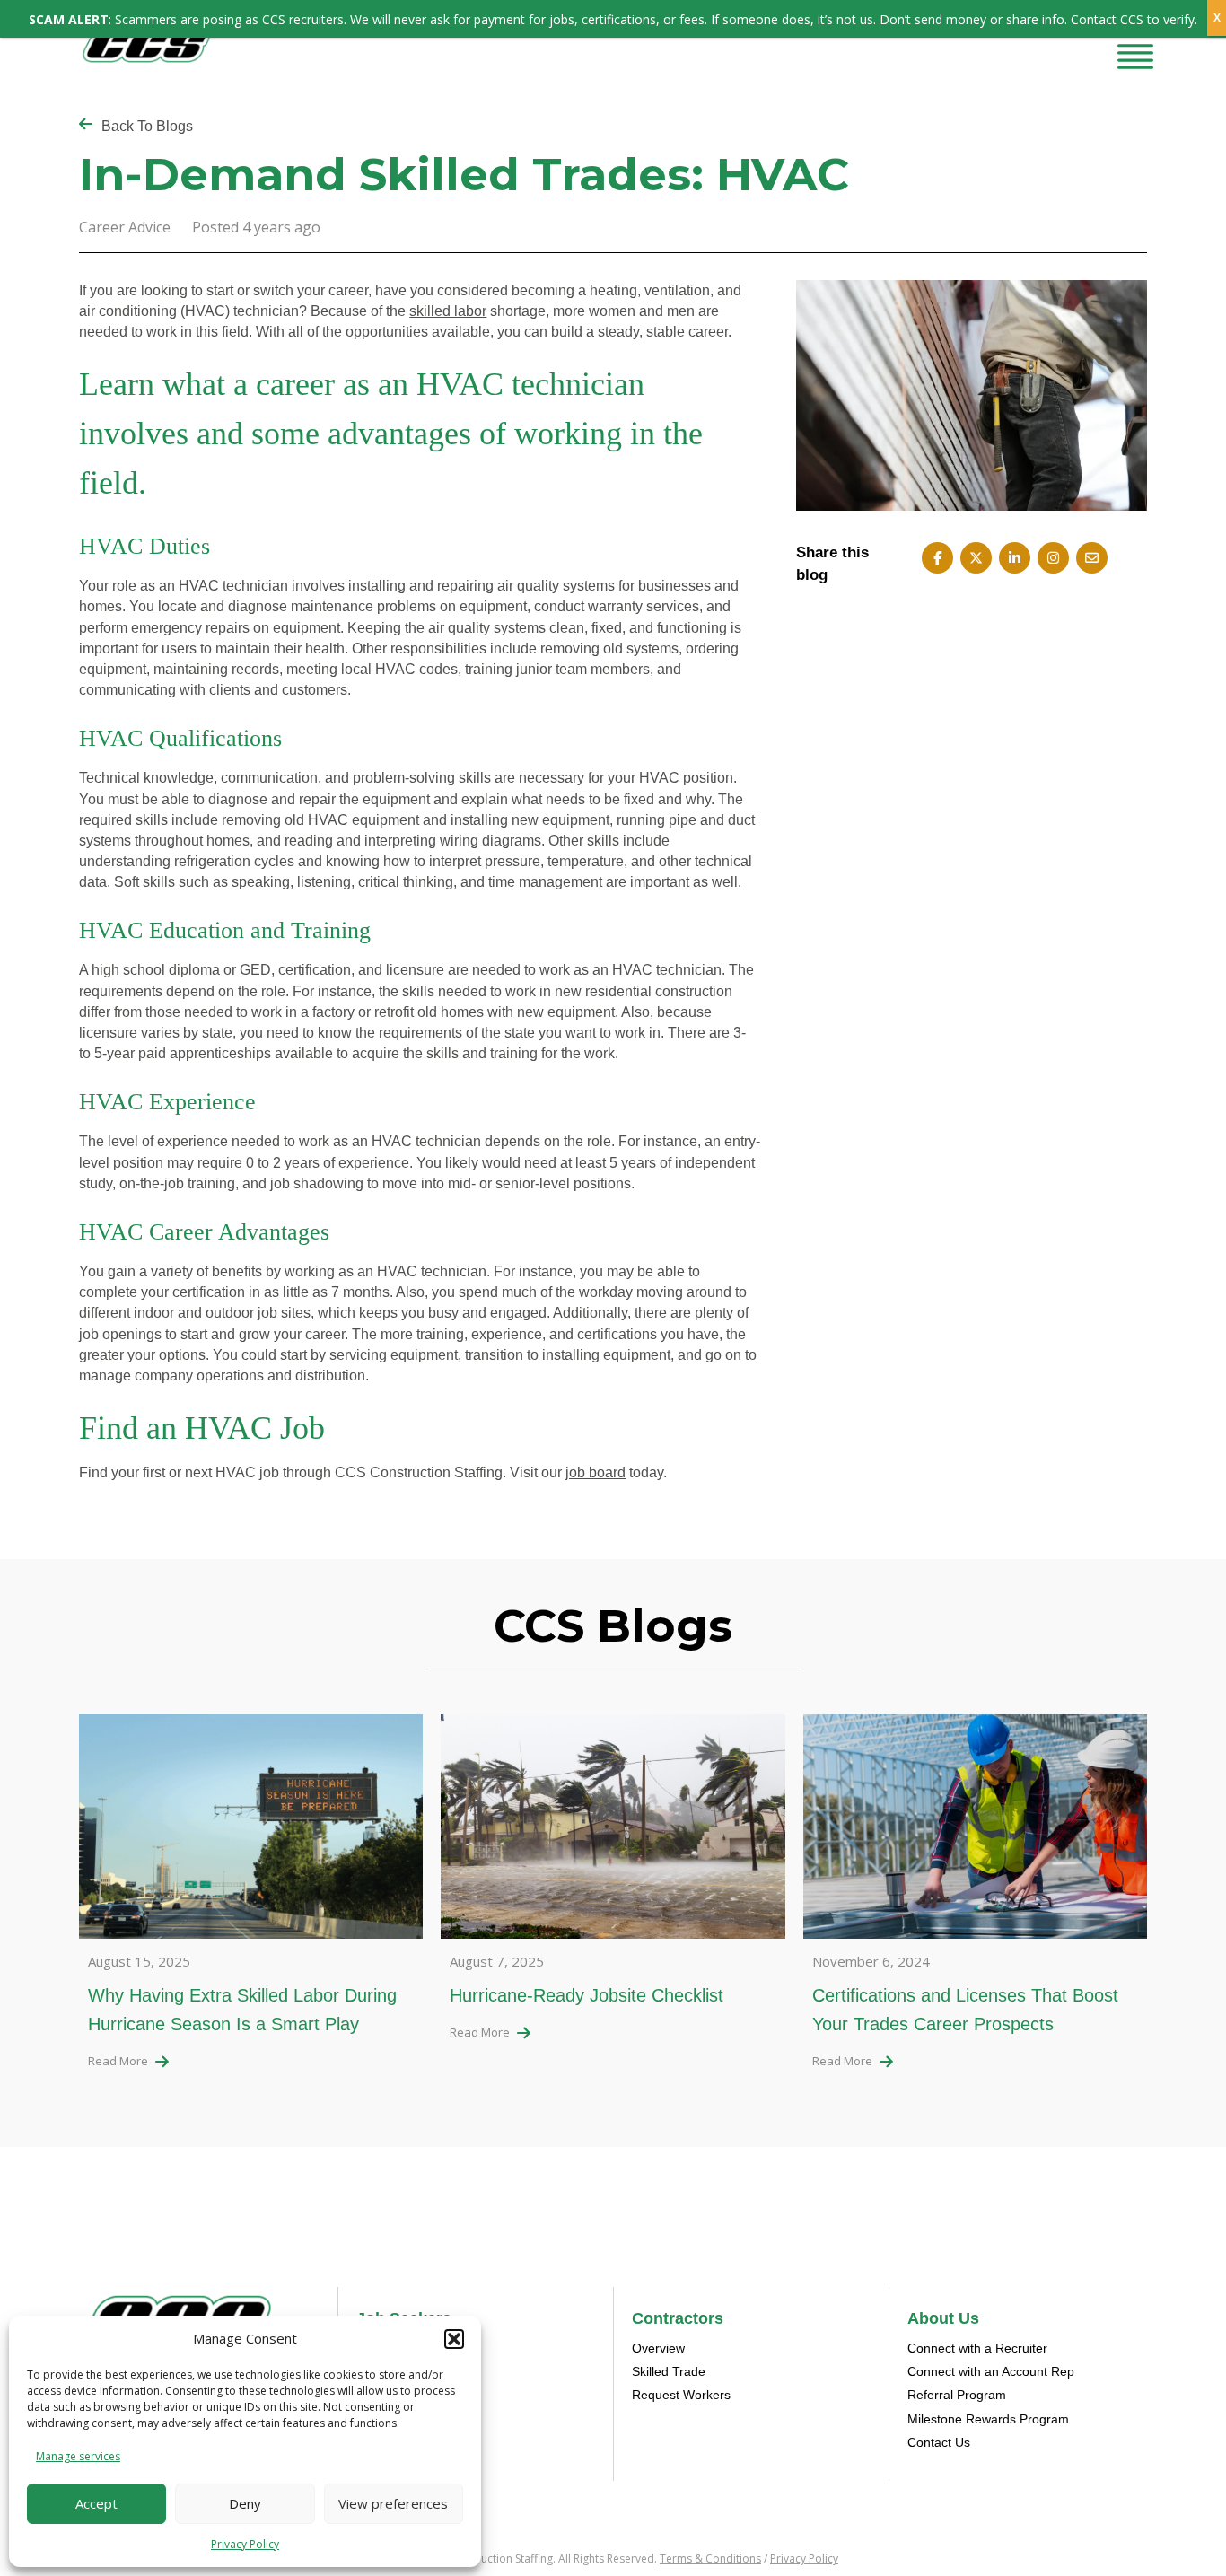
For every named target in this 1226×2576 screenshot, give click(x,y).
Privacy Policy (245, 2544)
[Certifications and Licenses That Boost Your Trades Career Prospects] (975, 1831)
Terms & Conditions (710, 2558)
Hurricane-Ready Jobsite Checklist (587, 1995)
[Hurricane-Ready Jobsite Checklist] (613, 1831)
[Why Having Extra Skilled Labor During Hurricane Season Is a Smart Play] (251, 1831)
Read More (118, 2061)
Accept (96, 2503)
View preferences (393, 2503)
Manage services (78, 2456)
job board (595, 1472)
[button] (454, 2339)
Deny (245, 2503)
